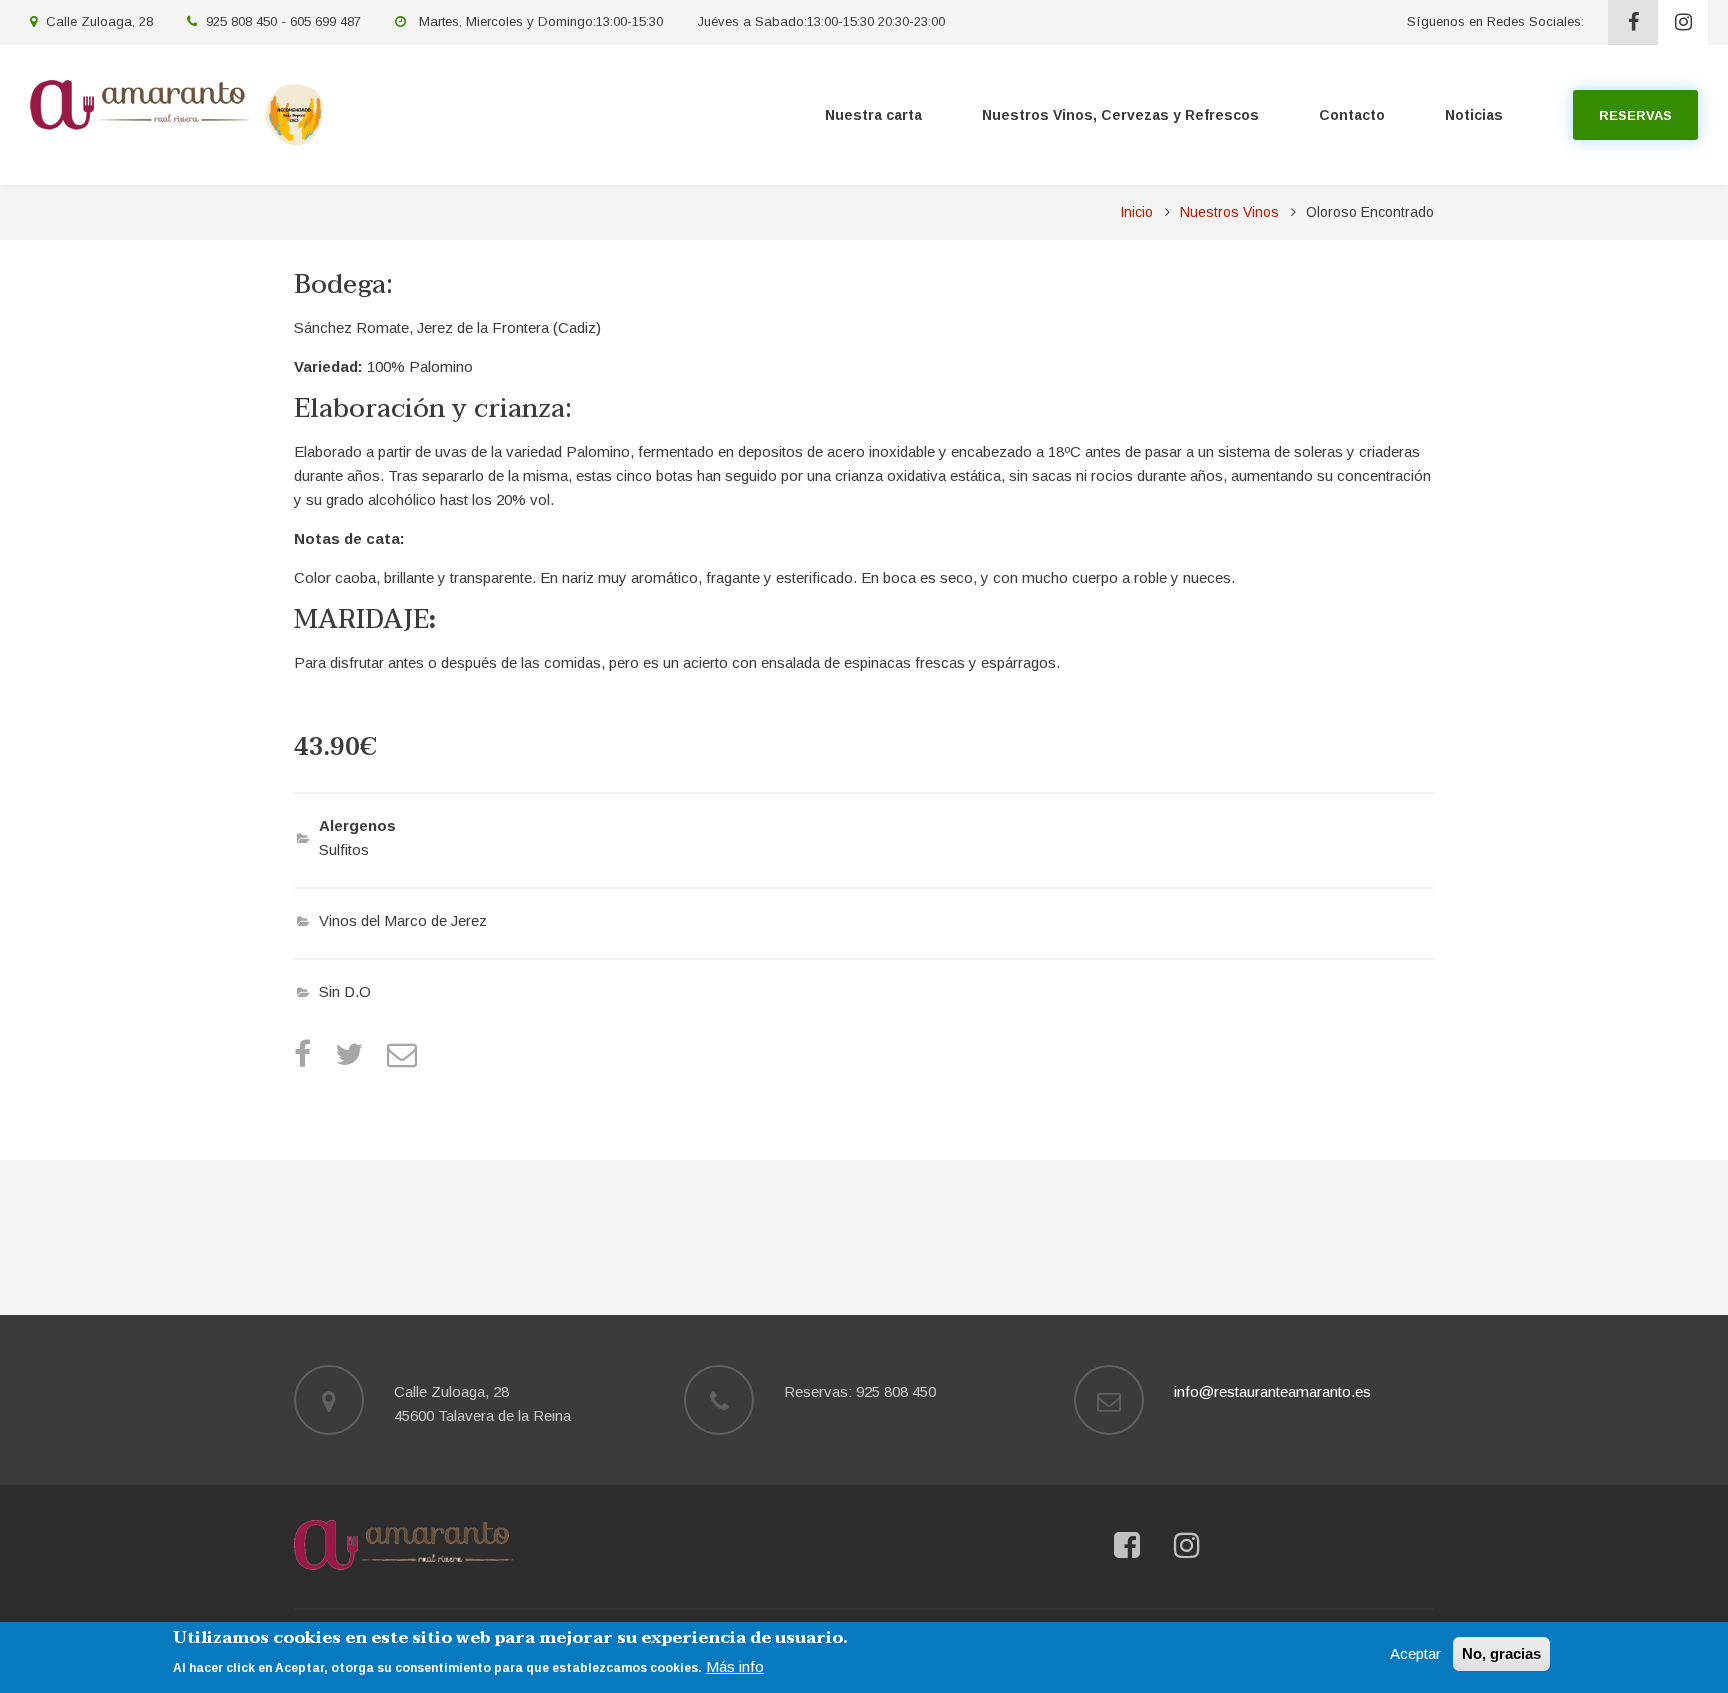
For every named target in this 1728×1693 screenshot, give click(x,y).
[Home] (403, 1543)
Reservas (1635, 115)
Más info (735, 1665)
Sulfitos (344, 849)
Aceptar (1415, 1653)
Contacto (1352, 115)
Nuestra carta (873, 115)
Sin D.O (345, 991)
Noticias (1474, 115)
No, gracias (1501, 1653)
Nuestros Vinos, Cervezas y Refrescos (1120, 115)
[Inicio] (139, 103)
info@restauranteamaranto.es (1272, 1391)
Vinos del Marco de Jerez (403, 920)
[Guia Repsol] (294, 113)
